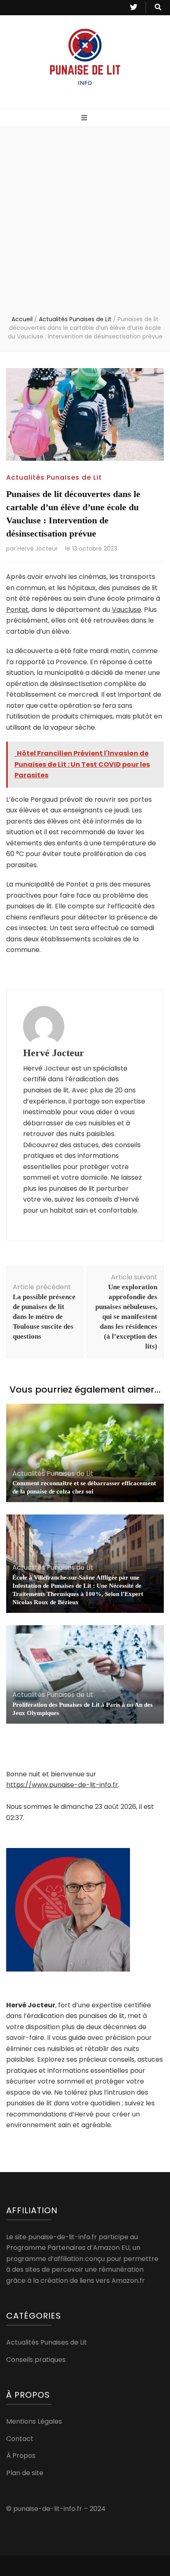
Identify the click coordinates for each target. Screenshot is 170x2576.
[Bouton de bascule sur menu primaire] (85, 118)
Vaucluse (126, 610)
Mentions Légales (34, 2421)
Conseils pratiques (36, 2360)
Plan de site (25, 2473)
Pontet (17, 610)
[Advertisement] (85, 226)
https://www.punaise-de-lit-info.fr (62, 1785)
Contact (20, 2439)
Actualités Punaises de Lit (54, 477)
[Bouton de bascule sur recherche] (158, 8)
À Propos (21, 2456)
